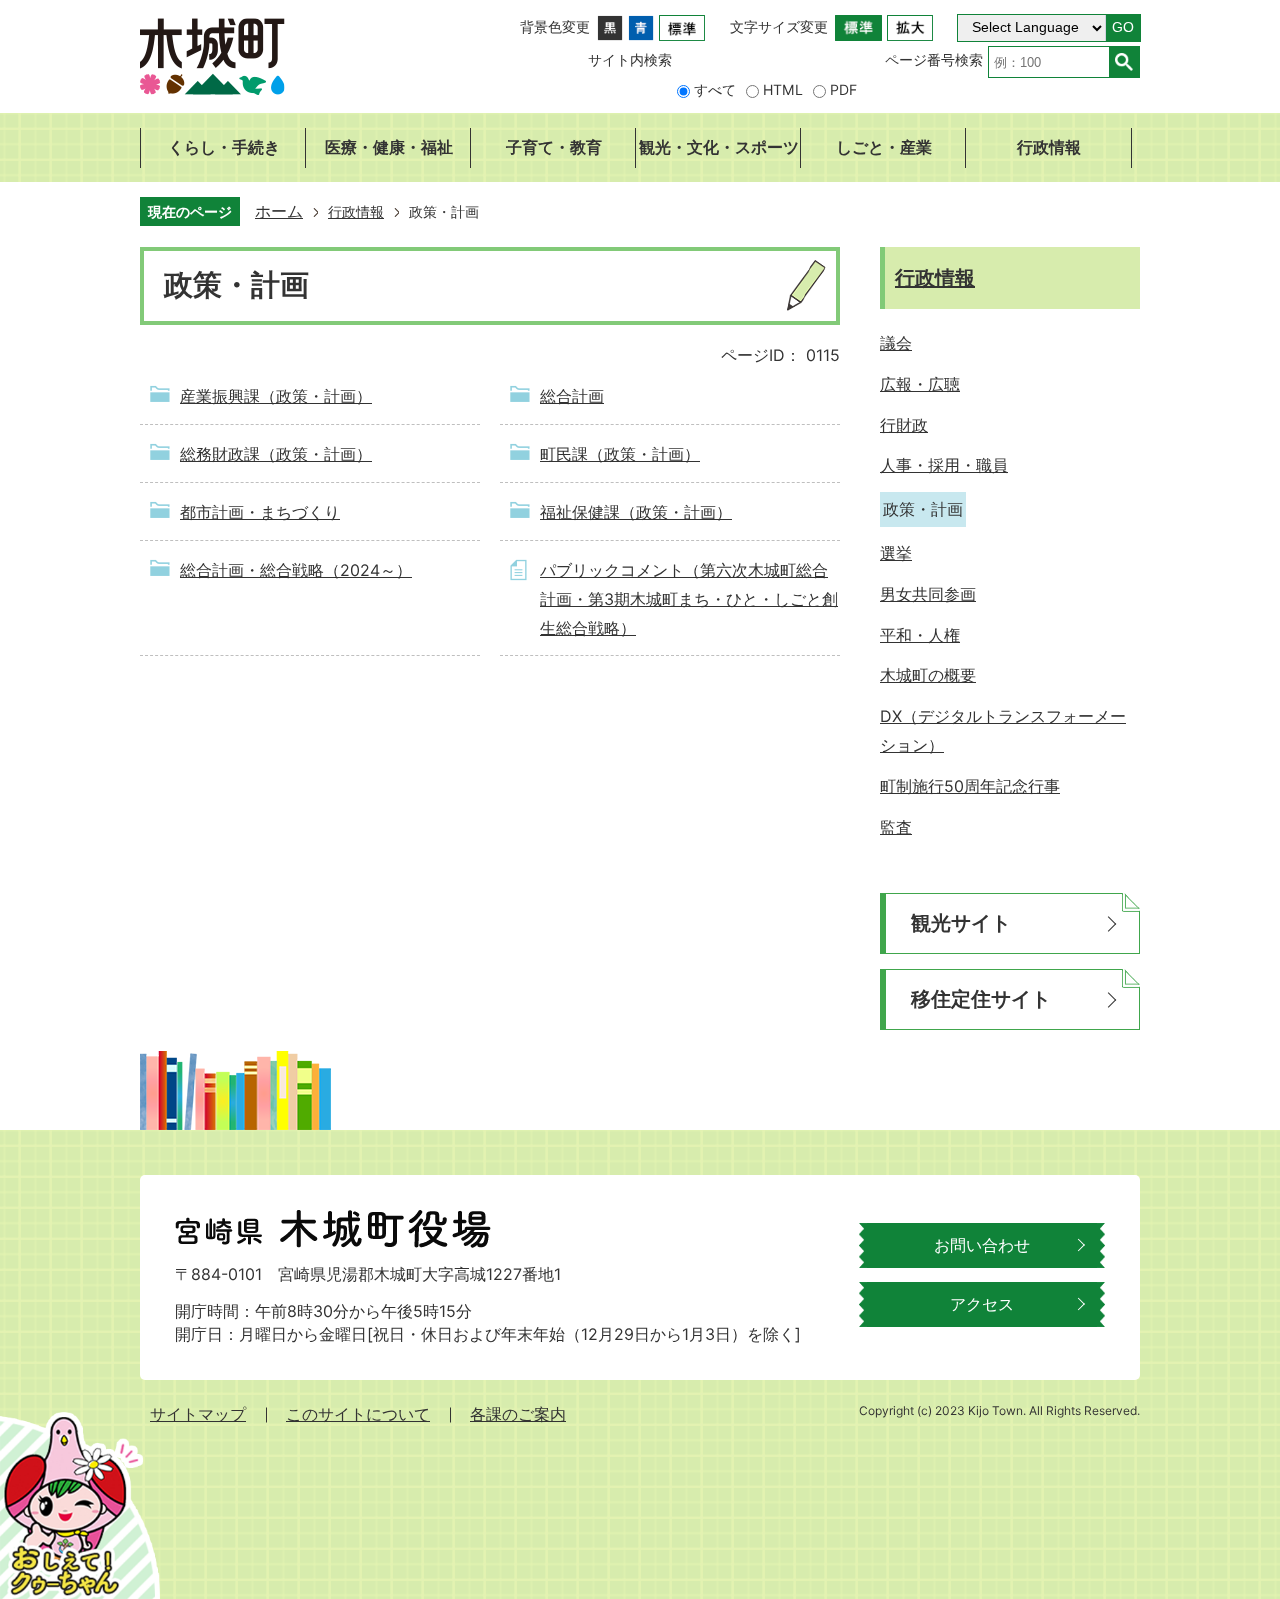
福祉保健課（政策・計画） (636, 512)
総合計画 (572, 396)
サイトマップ (198, 1414)
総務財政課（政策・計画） (276, 454)
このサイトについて (358, 1414)
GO (1123, 27)
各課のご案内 (518, 1414)
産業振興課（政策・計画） (276, 396)
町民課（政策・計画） (620, 454)
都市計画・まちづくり (260, 512)
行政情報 (356, 211)
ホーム (279, 211)
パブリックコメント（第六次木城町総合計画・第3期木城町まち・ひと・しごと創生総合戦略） (689, 599)
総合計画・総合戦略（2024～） (296, 570)
